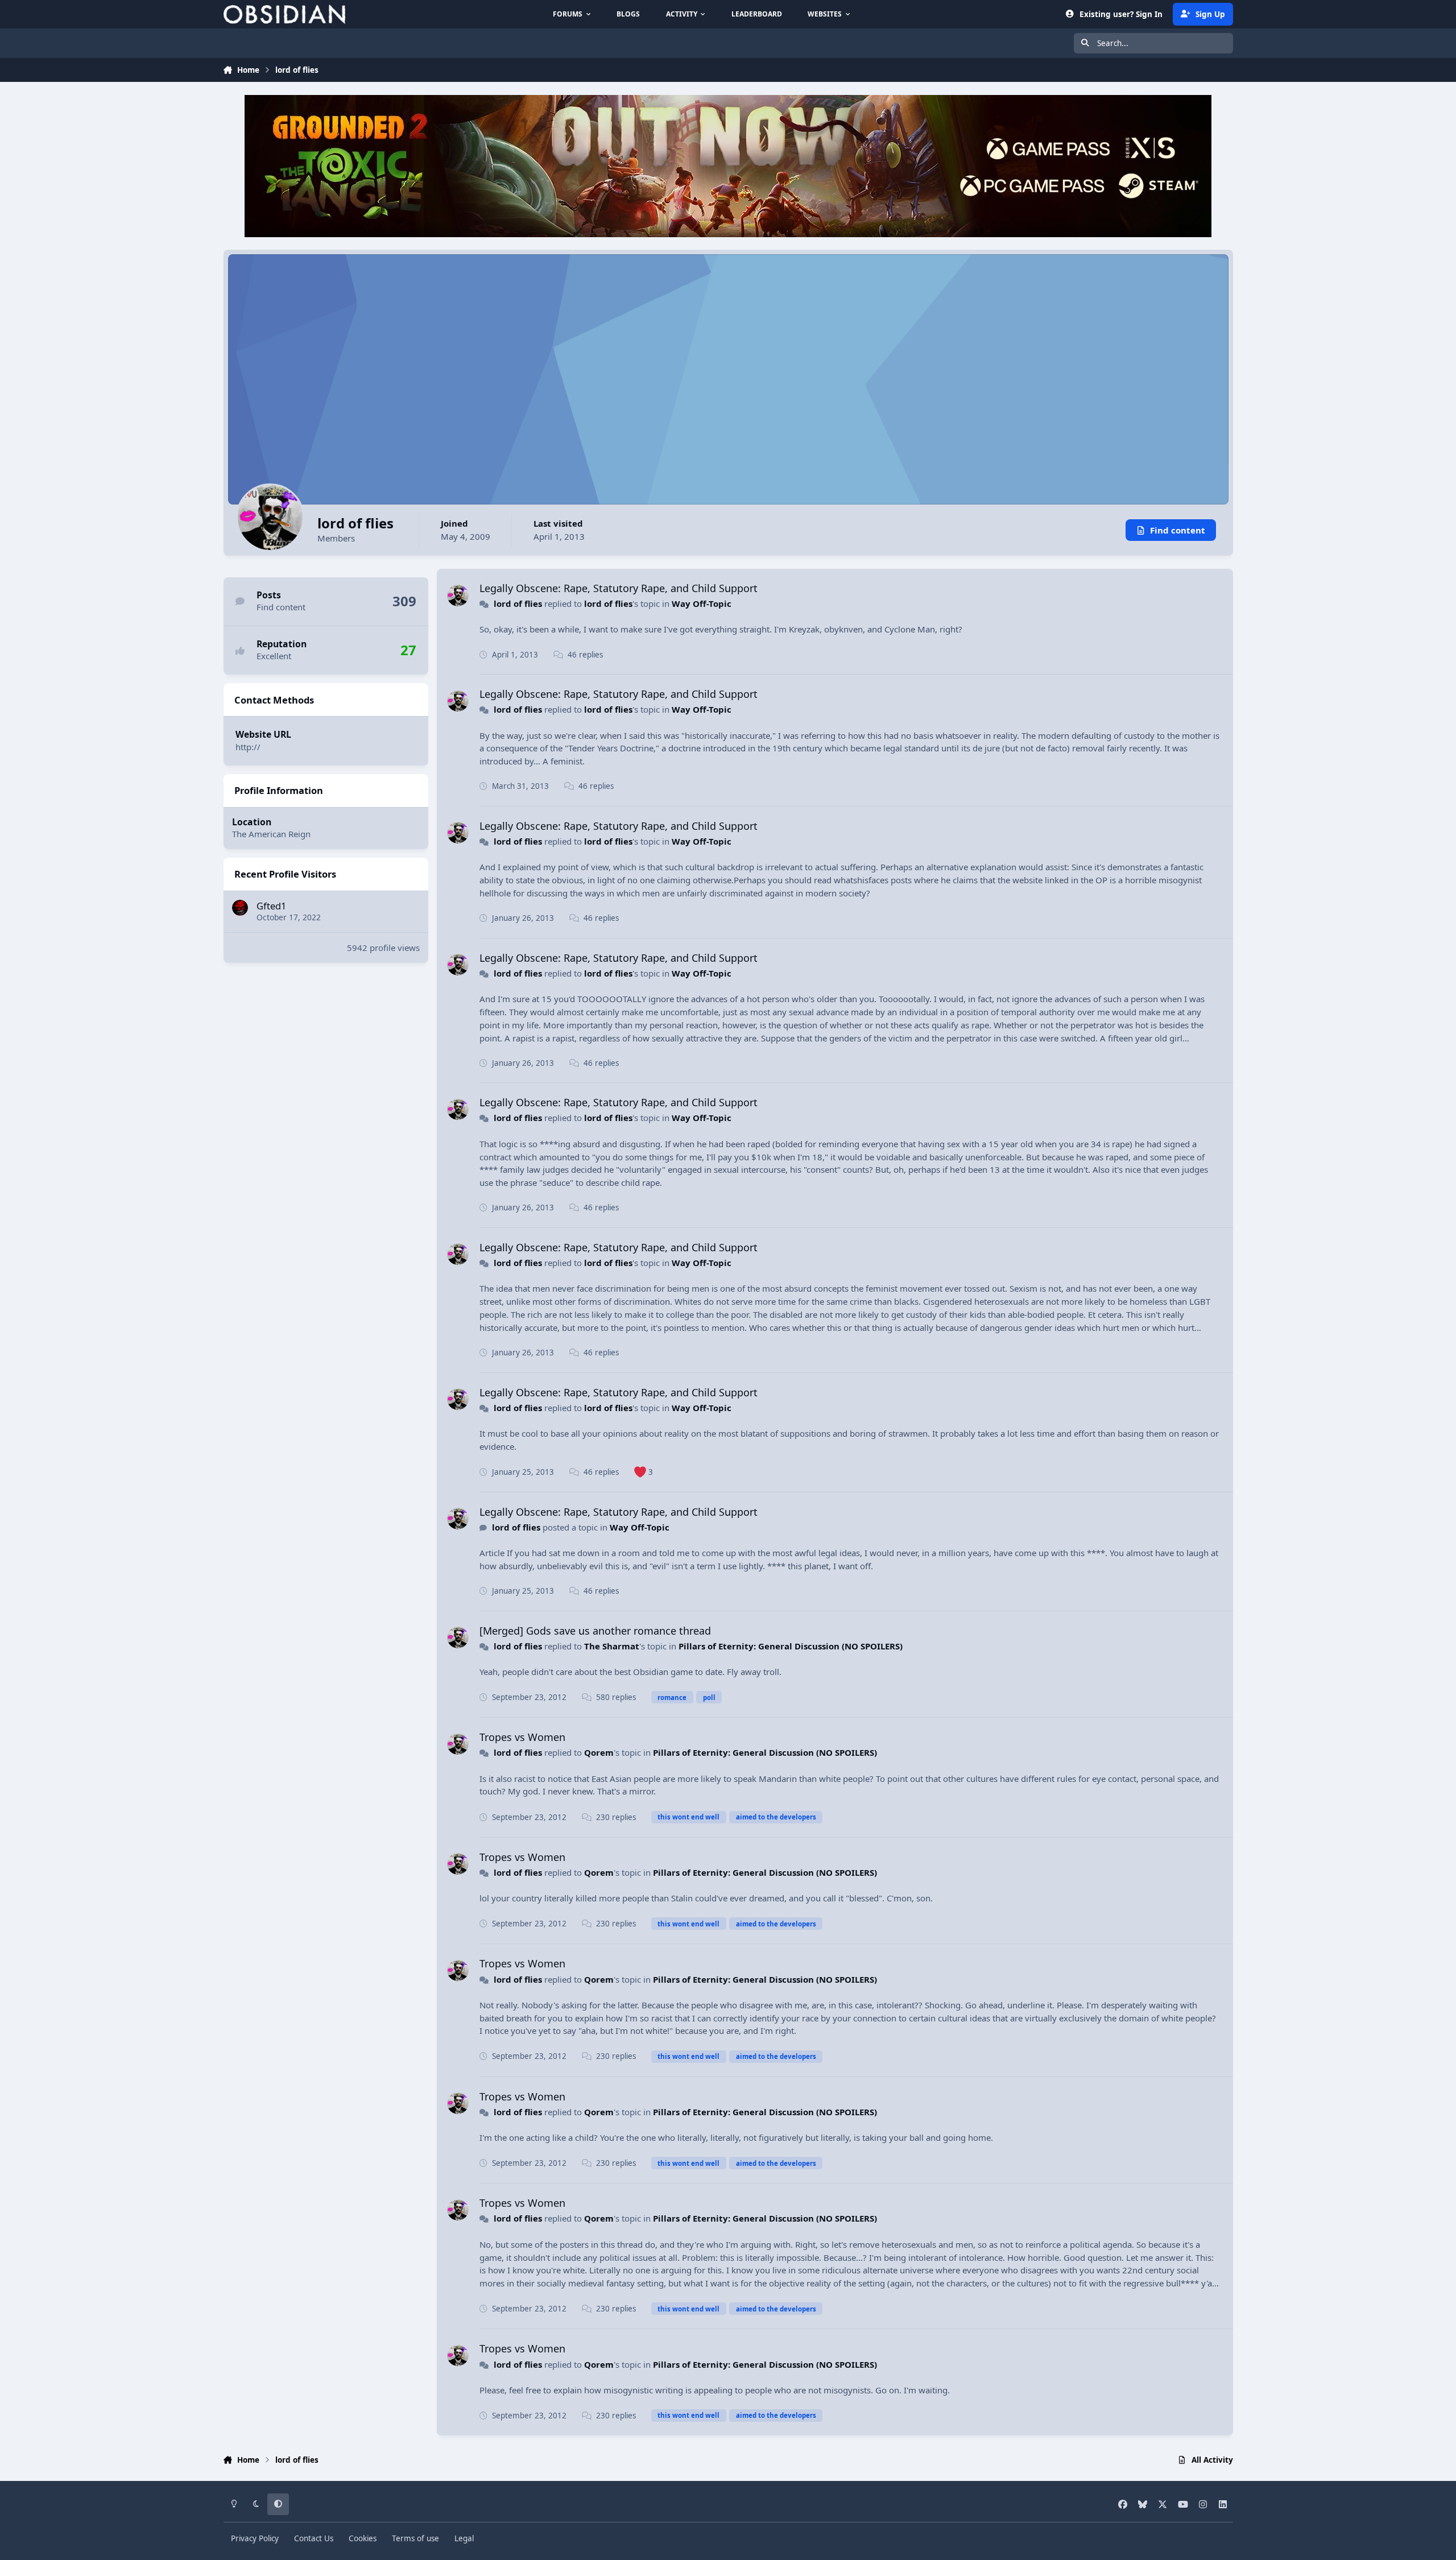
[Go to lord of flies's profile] (458, 595)
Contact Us (314, 2538)
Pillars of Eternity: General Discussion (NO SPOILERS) (791, 1646)
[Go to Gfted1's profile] (240, 908)
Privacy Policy (255, 2538)
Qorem (599, 1752)
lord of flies (518, 603)
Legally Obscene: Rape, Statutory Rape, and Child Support (619, 588)
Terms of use (415, 2538)
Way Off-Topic (702, 603)
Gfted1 (271, 906)
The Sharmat (612, 1646)
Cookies (363, 2538)
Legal (464, 2538)
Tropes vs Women (522, 1737)
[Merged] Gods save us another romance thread (595, 1631)
